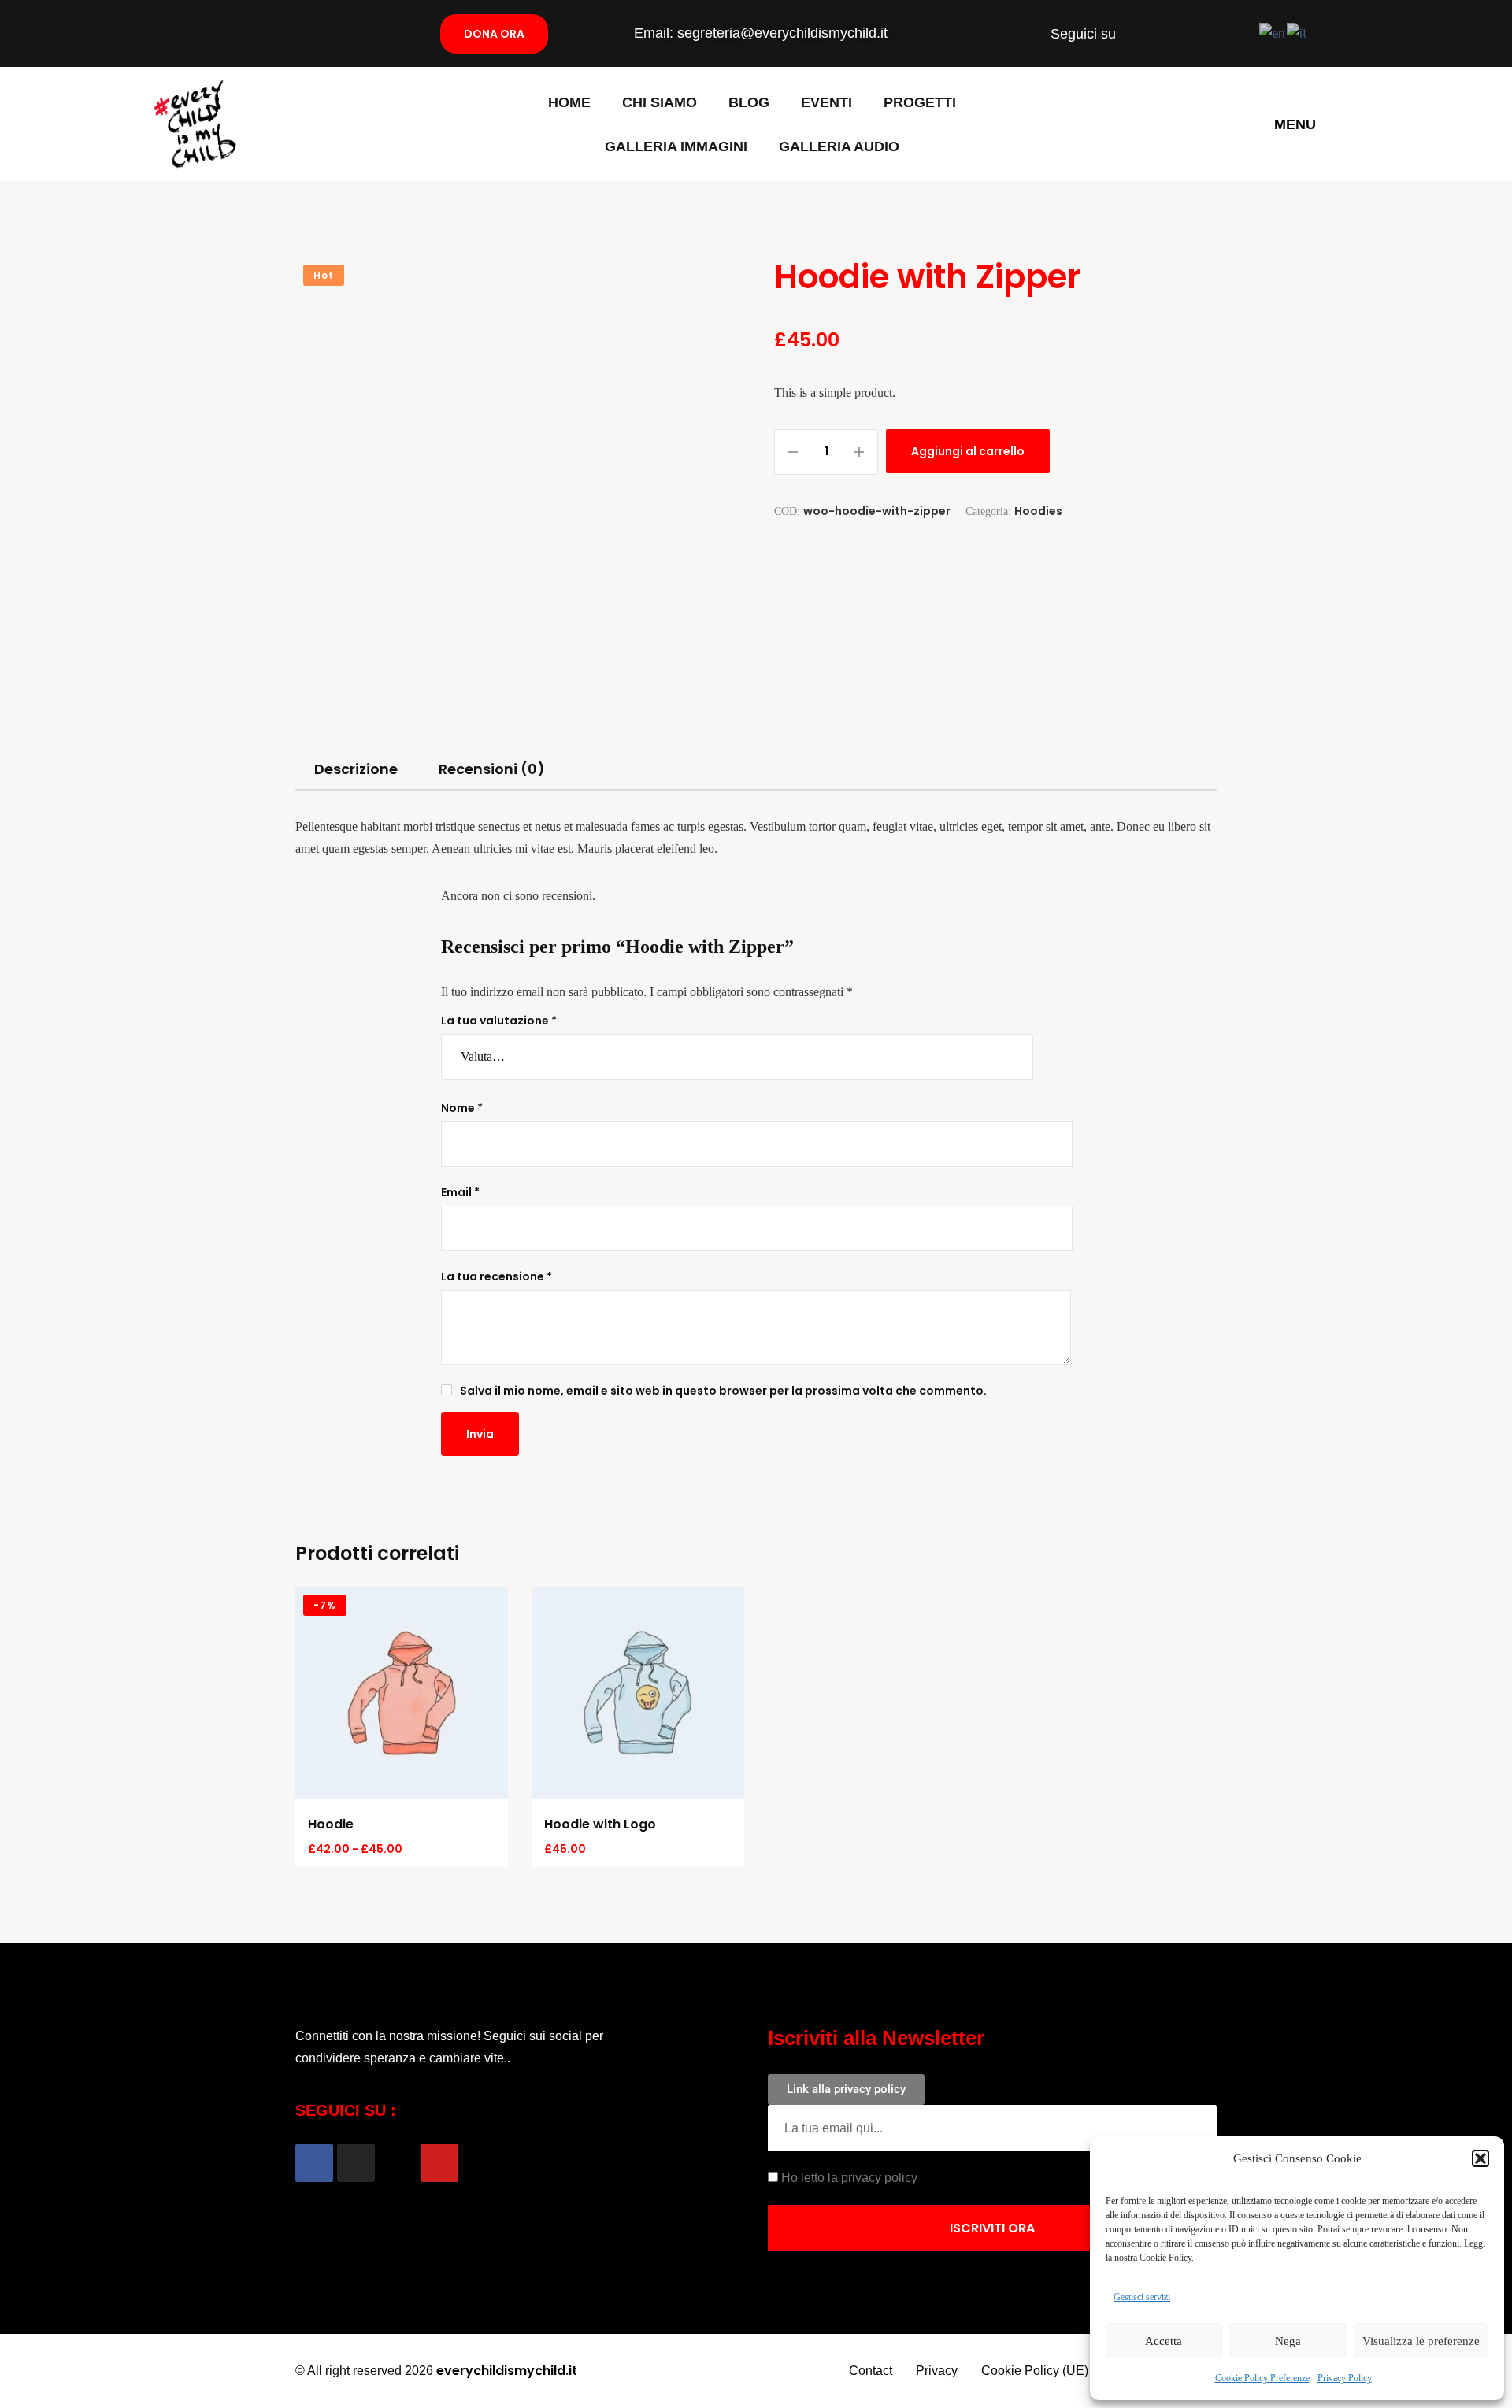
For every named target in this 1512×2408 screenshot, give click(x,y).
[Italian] (1297, 33)
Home (569, 102)
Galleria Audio (839, 146)
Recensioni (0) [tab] (492, 769)
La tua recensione (497, 1276)
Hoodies (1038, 511)
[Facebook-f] (1139, 34)
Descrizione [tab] (356, 769)
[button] (1480, 2158)
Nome (462, 1108)
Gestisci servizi (1142, 2297)
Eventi (826, 102)
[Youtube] (1228, 34)
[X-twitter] (1199, 34)
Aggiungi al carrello (968, 451)
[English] (1273, 33)
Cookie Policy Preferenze (1262, 2378)
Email (460, 1192)
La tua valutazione (499, 1021)
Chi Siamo (660, 102)
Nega (1288, 2341)
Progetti (920, 102)
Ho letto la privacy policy (849, 2178)
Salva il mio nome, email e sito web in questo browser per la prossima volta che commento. (723, 1391)
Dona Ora (494, 34)
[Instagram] (1169, 34)
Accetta (1164, 2341)
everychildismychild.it (507, 2371)
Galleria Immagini (676, 146)
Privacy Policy (1345, 2378)
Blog (749, 102)
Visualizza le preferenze (1421, 2341)
